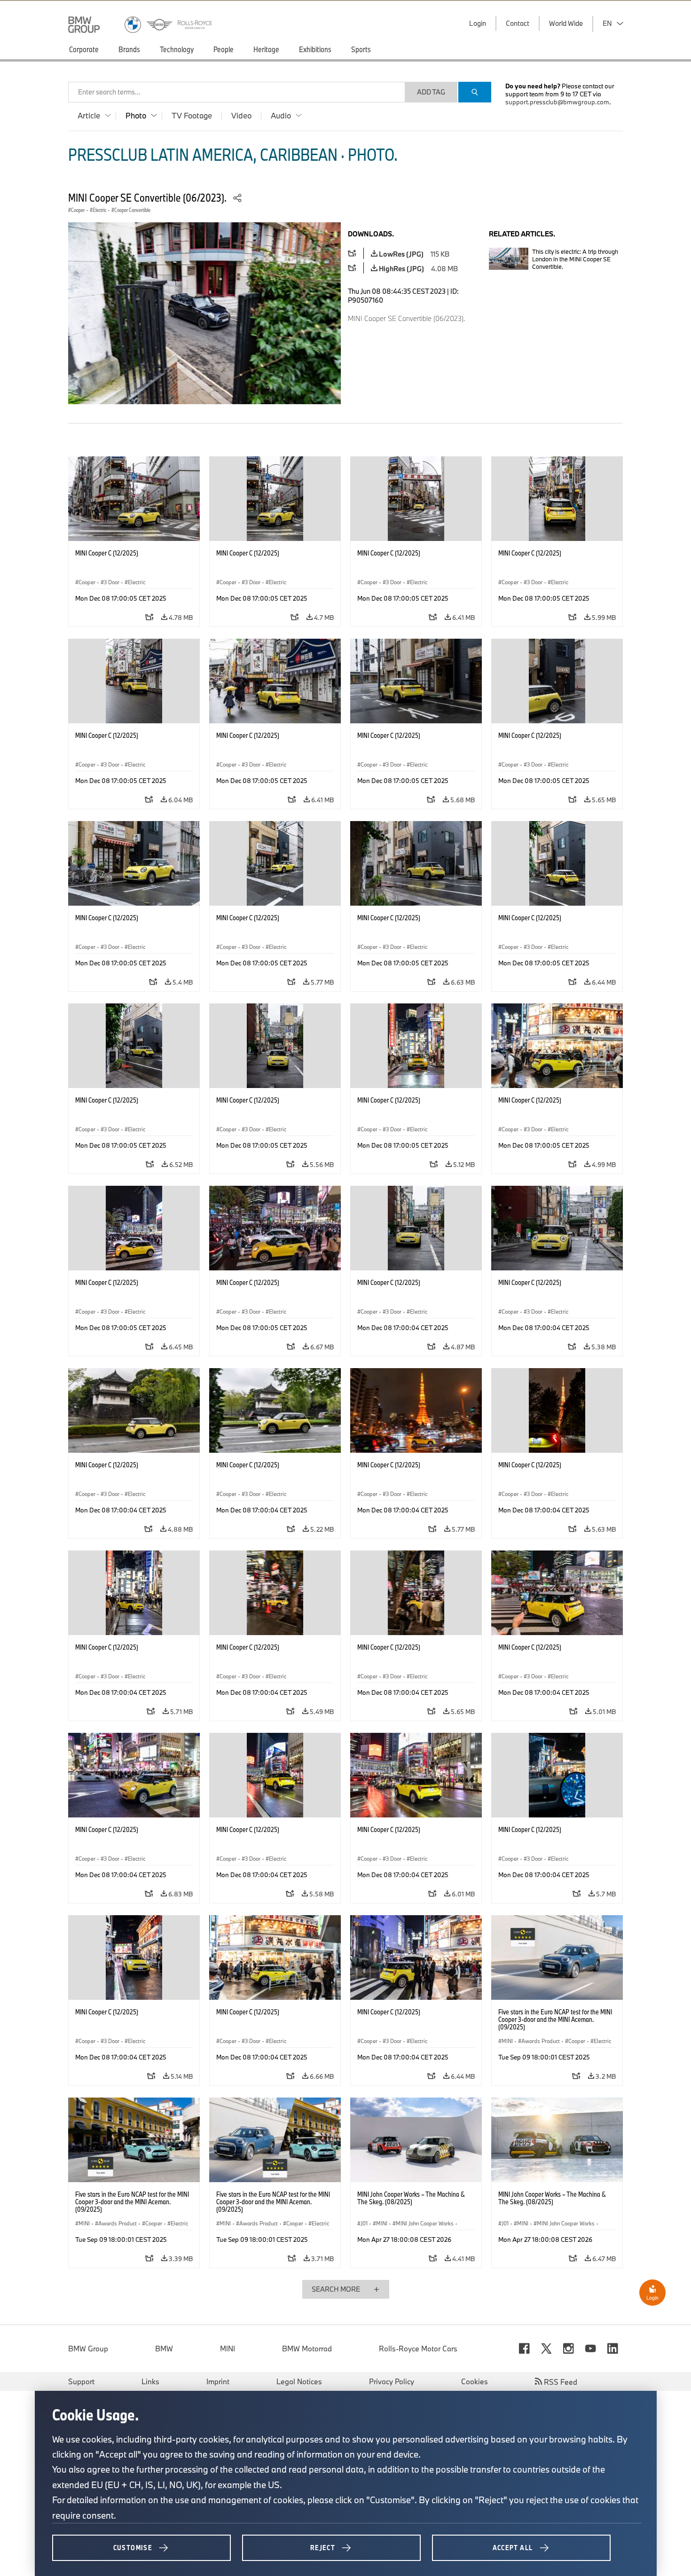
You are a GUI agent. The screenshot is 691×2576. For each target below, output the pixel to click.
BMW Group (88, 2349)
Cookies (475, 2381)
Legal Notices (299, 2381)
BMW (164, 2349)
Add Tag (431, 92)
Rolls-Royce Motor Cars (418, 2349)
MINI (228, 2349)
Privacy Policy (392, 2381)
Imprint (218, 2381)
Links (150, 2381)
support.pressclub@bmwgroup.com (557, 102)
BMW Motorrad (307, 2349)
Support (81, 2381)
